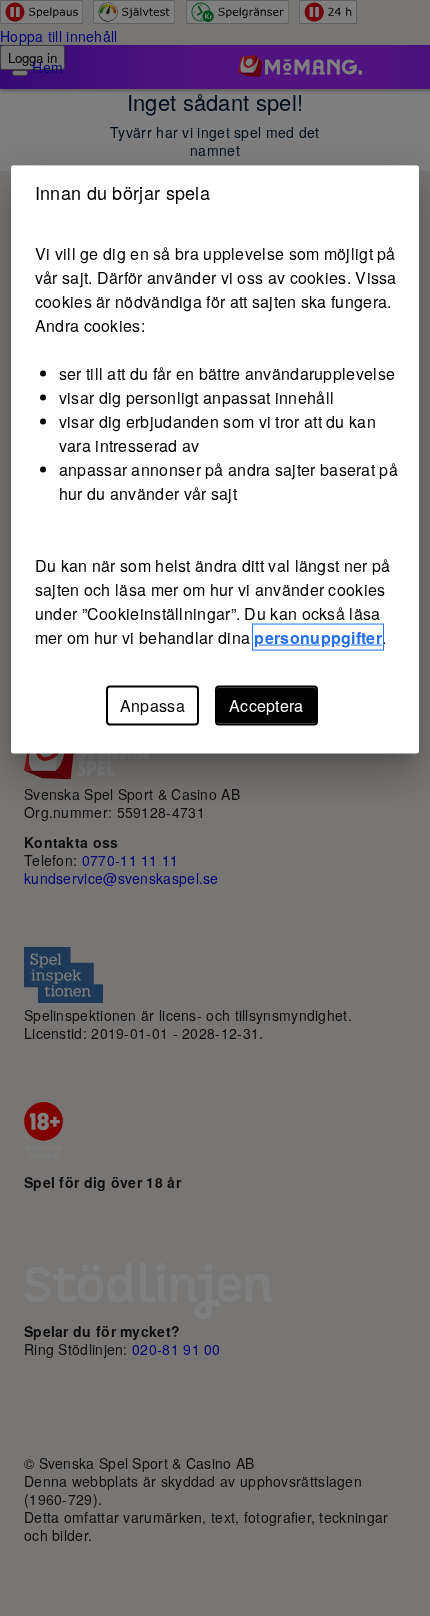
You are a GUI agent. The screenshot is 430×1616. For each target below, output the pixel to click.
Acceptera (266, 705)
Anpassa (152, 705)
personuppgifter (318, 637)
